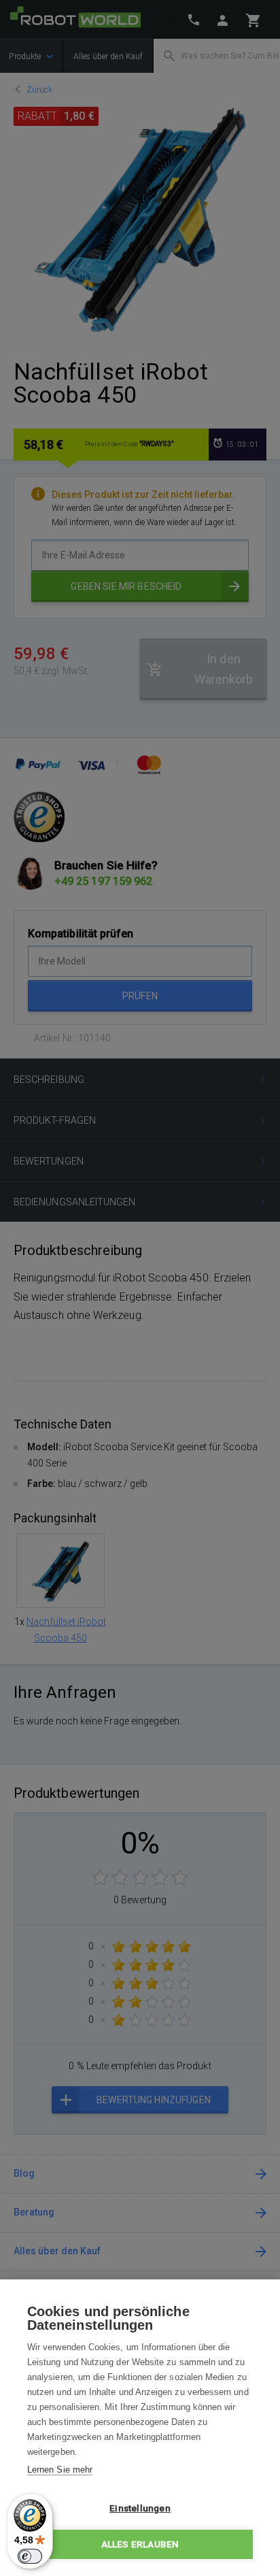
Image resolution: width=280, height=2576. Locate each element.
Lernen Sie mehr (60, 2470)
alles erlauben (140, 2544)
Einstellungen (140, 2508)
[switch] (30, 2556)
